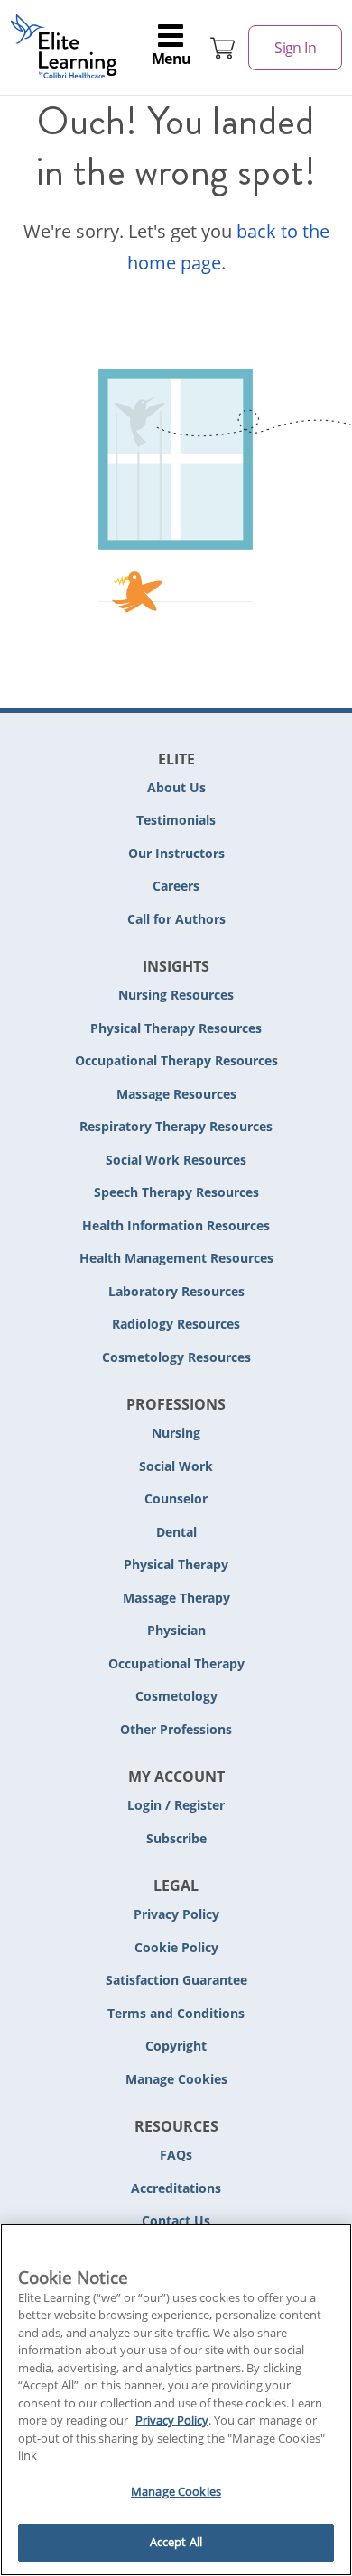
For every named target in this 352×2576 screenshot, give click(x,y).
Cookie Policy (176, 1947)
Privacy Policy (176, 1914)
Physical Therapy (176, 1564)
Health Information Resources (176, 1225)
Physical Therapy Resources (176, 1028)
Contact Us (176, 2220)
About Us (176, 787)
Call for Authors (176, 919)
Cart (223, 48)
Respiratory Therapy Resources (176, 1126)
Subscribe (176, 1838)
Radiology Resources (176, 1324)
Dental (176, 1532)
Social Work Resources (176, 1160)
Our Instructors (176, 853)
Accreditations (176, 2188)
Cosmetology (176, 1696)
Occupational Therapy (176, 1663)
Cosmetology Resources (176, 1357)
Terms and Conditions (176, 2013)
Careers (176, 886)
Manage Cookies (176, 2080)
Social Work (176, 1466)
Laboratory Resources (176, 1291)
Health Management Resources (176, 1258)
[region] (176, 2400)
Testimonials (176, 820)
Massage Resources (176, 1094)
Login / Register (176, 1805)
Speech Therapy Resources (176, 1192)
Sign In (295, 48)
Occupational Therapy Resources (176, 1060)
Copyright (176, 2046)
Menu (171, 59)
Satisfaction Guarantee (176, 1980)
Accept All (176, 2542)
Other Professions (176, 1729)
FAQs (176, 2155)
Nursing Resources (176, 995)
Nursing (176, 1433)
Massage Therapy (176, 1598)
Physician (176, 1630)
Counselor (176, 1498)
